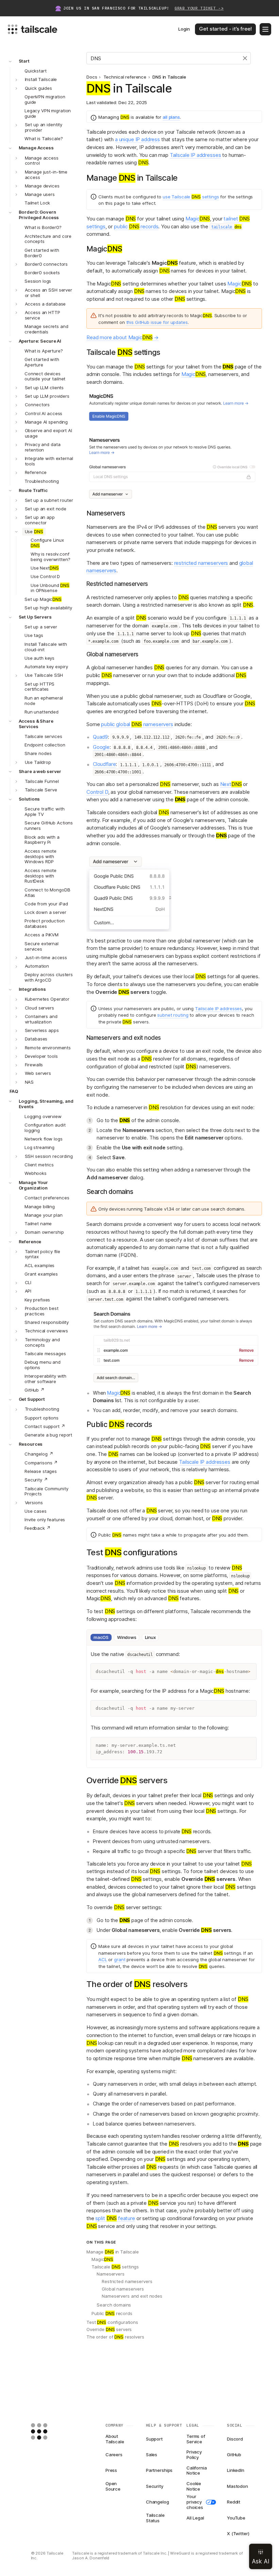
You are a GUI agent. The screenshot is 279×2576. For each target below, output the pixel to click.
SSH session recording (49, 1156)
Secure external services (42, 946)
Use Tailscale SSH (44, 675)
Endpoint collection (45, 745)
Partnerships (159, 2470)
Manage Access (36, 148)
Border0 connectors (46, 264)
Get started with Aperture (42, 362)
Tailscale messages (45, 1353)
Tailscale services (43, 736)
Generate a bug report (48, 1435)
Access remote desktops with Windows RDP (40, 856)
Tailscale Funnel (42, 781)
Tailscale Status (155, 2518)
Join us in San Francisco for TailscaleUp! (143, 8)
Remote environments (48, 1048)
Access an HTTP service (43, 315)
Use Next (45, 568)
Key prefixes (37, 1300)
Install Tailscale (41, 79)
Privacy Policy (194, 2455)
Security (155, 2486)
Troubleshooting (42, 481)
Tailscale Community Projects (46, 1491)
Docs (92, 77)
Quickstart (36, 71)
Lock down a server (45, 912)
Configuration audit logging (45, 1128)
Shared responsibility (47, 1322)
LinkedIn (236, 2470)
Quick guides (38, 88)
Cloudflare (104, 764)
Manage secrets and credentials (46, 329)
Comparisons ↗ (41, 1463)
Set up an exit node (46, 509)
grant (120, 1959)
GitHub (234, 2455)
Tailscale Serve (41, 790)
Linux (150, 1637)
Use (34, 531)
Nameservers (111, 2274)
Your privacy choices (195, 2502)
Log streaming (39, 1147)
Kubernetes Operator (47, 999)
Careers (114, 2455)
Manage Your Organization (34, 1185)
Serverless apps (42, 1030)
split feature (115, 2218)
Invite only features (45, 1520)
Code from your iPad (46, 904)
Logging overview (43, 1116)
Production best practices (42, 1311)
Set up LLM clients (44, 388)
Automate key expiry (46, 667)
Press (111, 2470)
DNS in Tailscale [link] (169, 77)
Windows (127, 1637)
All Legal (195, 2518)
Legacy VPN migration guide (48, 113)
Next (231, 784)
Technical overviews (47, 1331)
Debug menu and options (43, 1365)
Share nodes (38, 753)
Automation (37, 966)
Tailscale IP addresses (195, 155)
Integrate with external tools (49, 461)
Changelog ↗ (39, 1454)
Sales (152, 2455)
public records (136, 226)
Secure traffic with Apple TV (45, 811)
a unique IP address (137, 139)
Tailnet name (38, 1224)
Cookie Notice (194, 2487)
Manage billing (40, 1207)
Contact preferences (47, 1198)
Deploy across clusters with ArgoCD (49, 977)
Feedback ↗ (38, 1528)
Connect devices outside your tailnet (45, 376)
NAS (29, 1082)
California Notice (197, 2471)
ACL (103, 1959)
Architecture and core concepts (48, 239)
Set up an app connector (40, 520)
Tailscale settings (115, 2267)
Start (24, 61)
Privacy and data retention (43, 447)
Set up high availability (48, 608)
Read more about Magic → (122, 337)
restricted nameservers (201, 563)
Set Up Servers (35, 617)
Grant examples (41, 1274)
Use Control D (45, 576)
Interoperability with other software (45, 1379)
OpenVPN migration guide (45, 99)
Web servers (38, 1073)
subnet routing (173, 1015)
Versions (34, 1503)
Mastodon (237, 2486)
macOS (101, 1637)
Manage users (40, 194)
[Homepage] (50, 2431)
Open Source (113, 2487)
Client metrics (39, 1165)
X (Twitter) (238, 2533)
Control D (97, 792)
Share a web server (40, 771)
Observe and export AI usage (48, 433)
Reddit (234, 2502)
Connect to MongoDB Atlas (47, 892)
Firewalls (34, 1065)
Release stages (41, 1471)
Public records (112, 2313)
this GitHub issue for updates (157, 322)
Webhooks (36, 1173)
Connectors (37, 405)
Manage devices (42, 186)
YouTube (236, 2518)
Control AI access (44, 413)
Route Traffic (33, 490)
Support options (42, 1418)
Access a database (45, 304)
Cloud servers (39, 1008)
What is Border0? (43, 227)
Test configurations (112, 2322)
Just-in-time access (46, 957)
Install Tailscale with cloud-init (46, 647)
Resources (31, 1444)
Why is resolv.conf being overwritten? (51, 557)
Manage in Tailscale (113, 2252)
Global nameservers (123, 2289)
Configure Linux (47, 543)
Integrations (32, 989)
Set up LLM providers (47, 396)
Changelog (158, 2502)
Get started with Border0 (42, 253)
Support (154, 2439)
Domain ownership (44, 1232)
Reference (36, 472)
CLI (28, 1282)
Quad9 (100, 737)
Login (184, 29)
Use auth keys (39, 658)
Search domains (114, 2305)
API (28, 1291)
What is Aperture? (44, 351)
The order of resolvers (115, 2337)
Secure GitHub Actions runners (49, 825)
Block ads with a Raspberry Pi (42, 840)
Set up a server (41, 627)
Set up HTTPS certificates (39, 687)
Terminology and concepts (42, 1342)
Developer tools (41, 1056)
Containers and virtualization (41, 1019)
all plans (171, 117)
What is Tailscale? (44, 138)
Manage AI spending (46, 422)
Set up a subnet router (49, 500)
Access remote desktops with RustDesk (40, 876)
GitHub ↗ (35, 1390)
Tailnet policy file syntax (43, 1254)
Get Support (32, 1399)
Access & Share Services (36, 724)
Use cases (36, 1511)
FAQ (14, 1091)
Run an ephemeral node (44, 701)
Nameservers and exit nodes (132, 2296)
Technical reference (125, 77)
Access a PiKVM (42, 935)
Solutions (29, 799)
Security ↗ (36, 1480)
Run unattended (42, 712)
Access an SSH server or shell (48, 293)
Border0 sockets (42, 273)
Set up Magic (43, 599)
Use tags (34, 635)
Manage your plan (44, 1215)
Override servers (109, 2329)
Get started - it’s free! (225, 29)
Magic (198, 219)
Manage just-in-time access (46, 175)
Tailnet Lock (37, 203)
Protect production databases (45, 923)
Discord (235, 2439)
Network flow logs (44, 1139)
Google (101, 747)
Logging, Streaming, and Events (46, 1104)
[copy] (248, 1672)
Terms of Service (196, 2439)
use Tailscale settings (191, 197)
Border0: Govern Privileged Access (39, 215)
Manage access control (42, 161)
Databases (36, 1039)
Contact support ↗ (45, 1426)
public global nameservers (137, 724)
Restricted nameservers (127, 2281)
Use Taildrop (38, 762)
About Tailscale (115, 2439)
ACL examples (39, 1265)
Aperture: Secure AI (40, 341)
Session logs (38, 281)
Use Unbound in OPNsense (50, 588)
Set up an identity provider (44, 127)
